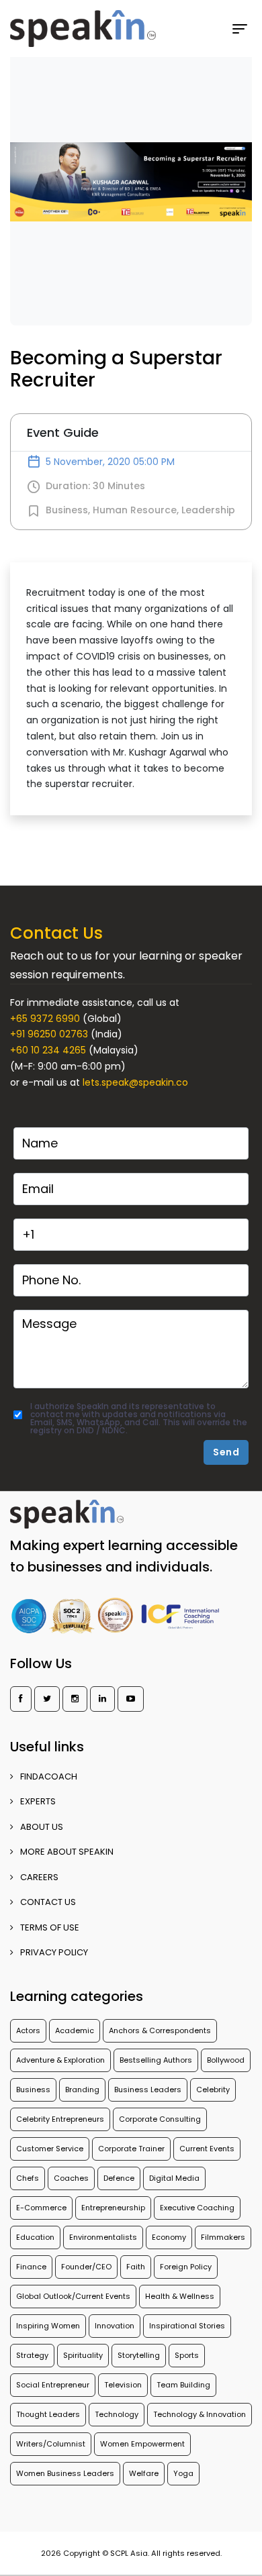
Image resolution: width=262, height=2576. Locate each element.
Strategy (32, 2355)
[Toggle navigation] (245, 29)
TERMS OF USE (50, 1927)
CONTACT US (48, 1902)
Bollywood (226, 2060)
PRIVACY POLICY (54, 1952)
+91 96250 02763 (49, 1034)
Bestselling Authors (156, 2060)
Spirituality (83, 2355)
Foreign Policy (186, 2267)
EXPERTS (38, 1801)
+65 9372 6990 (45, 1019)
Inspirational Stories (187, 2326)
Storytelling (139, 2355)
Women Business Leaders (65, 2473)
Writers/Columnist (51, 2444)
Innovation (115, 2326)
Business (67, 510)
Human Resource (135, 510)
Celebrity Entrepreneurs (60, 2119)
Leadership (208, 510)
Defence (119, 2178)
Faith (136, 2267)
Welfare (144, 2473)
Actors (28, 2030)
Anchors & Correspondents (160, 2030)
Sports (187, 2355)
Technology (117, 2414)
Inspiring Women (48, 2326)
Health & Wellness (180, 2296)
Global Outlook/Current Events (73, 2296)
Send (226, 1452)
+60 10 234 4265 (48, 1050)
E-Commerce (41, 2208)
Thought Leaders (48, 2414)
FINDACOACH (49, 1776)
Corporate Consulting (160, 2119)
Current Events (207, 2149)
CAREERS (39, 1877)
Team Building (183, 2385)
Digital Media (174, 2178)
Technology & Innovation (200, 2414)
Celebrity (213, 2090)
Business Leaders (148, 2090)
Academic (75, 2030)
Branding (82, 2090)
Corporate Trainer (131, 2149)
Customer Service (50, 2149)
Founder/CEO (86, 2267)
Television (123, 2385)
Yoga (183, 2473)
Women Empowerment (142, 2444)
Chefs (28, 2178)
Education (35, 2237)
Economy (169, 2237)
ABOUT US (42, 1827)
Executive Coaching (197, 2208)
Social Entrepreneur (53, 2385)
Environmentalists (103, 2237)
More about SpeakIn (67, 1852)
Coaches (71, 2178)
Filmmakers (223, 2237)
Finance (31, 2267)
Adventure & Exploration (60, 2060)
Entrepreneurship (113, 2208)
